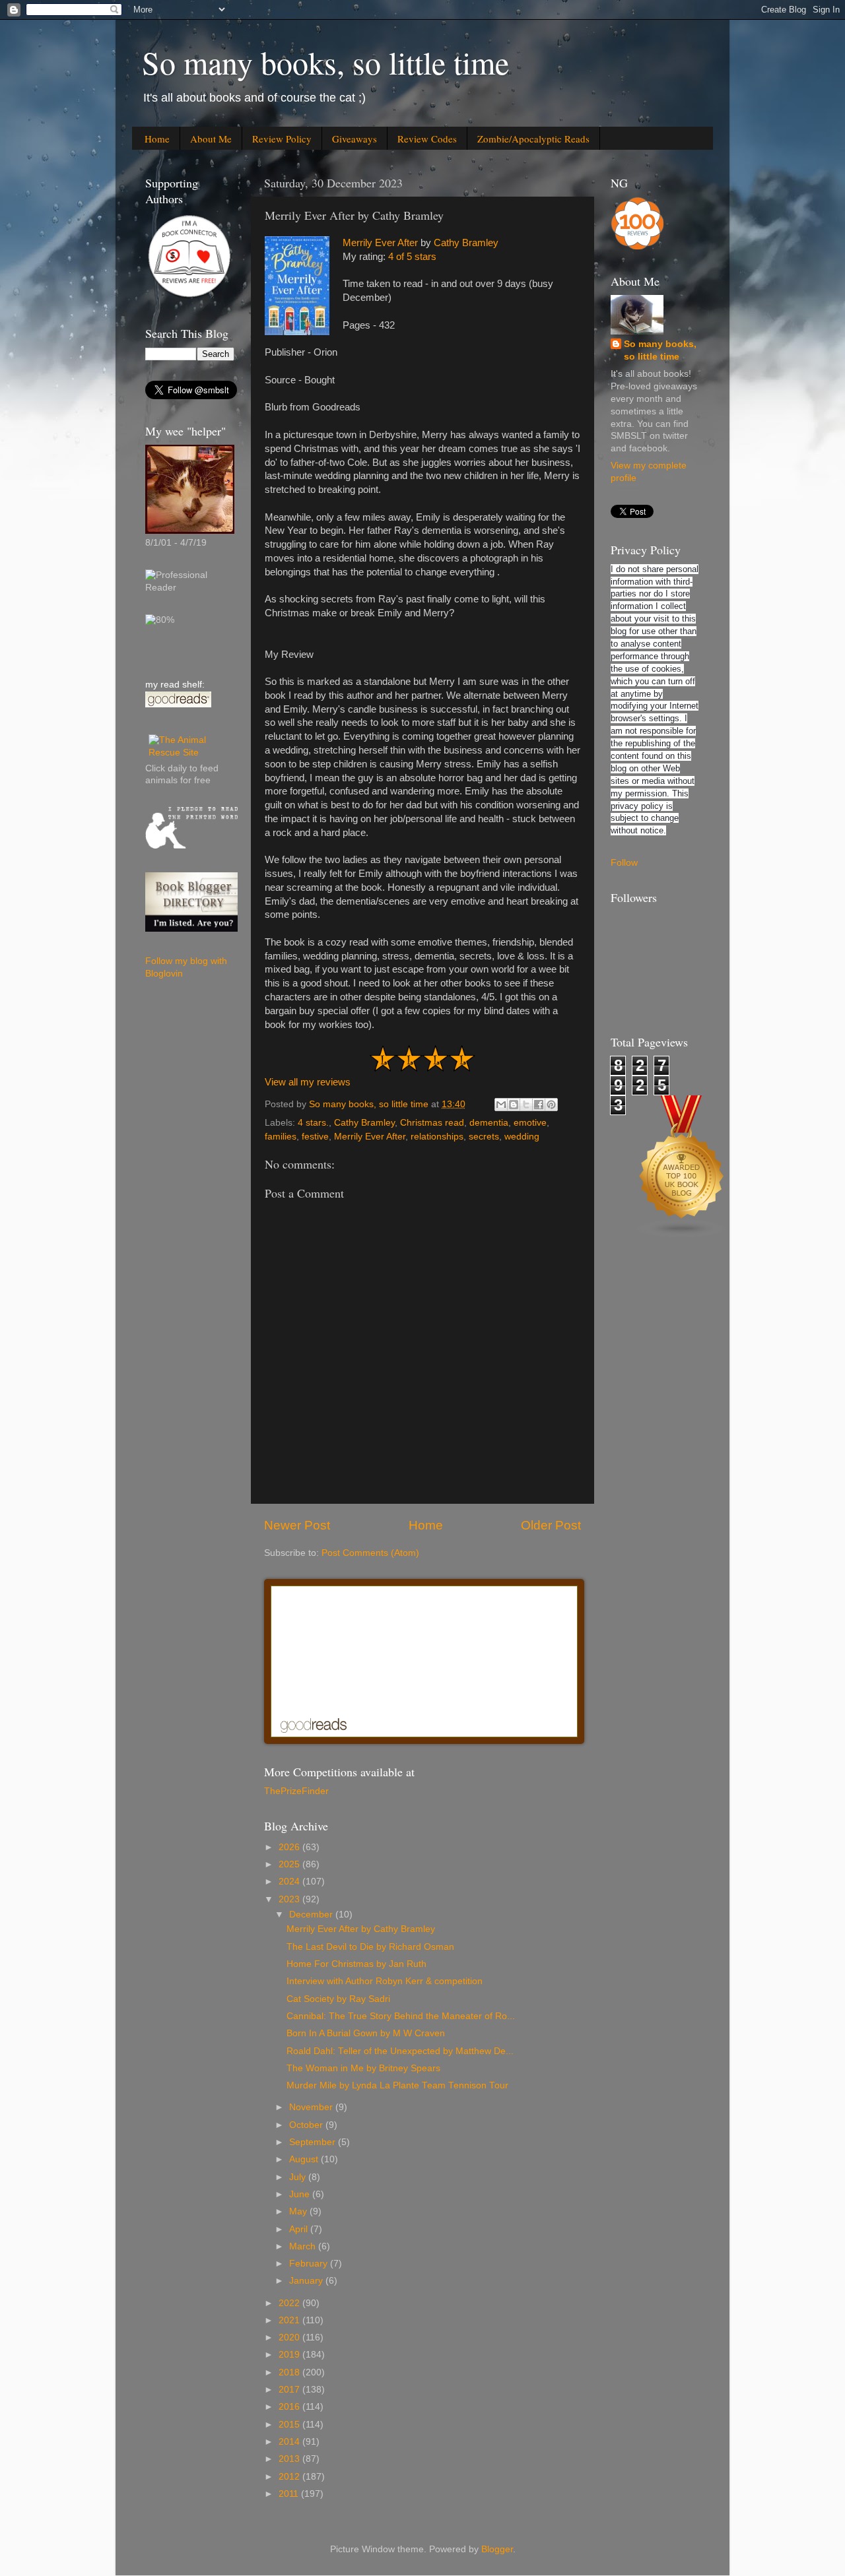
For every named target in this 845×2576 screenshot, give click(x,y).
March (304, 2246)
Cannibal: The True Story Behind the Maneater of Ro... (401, 2016)
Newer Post (297, 1525)
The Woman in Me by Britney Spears (363, 2068)
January (307, 2281)
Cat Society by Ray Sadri (338, 1999)
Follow (624, 863)
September (314, 2142)
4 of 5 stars (412, 257)
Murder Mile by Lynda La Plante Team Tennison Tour (397, 2085)
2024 (290, 1882)
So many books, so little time (325, 62)
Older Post (551, 1525)
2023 (290, 1899)
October (307, 2125)
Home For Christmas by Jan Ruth (356, 1964)
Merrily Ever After (380, 243)
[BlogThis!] (514, 1105)
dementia (489, 1123)
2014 (290, 2442)
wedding (522, 1137)
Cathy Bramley (466, 243)
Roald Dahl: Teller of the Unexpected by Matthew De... (400, 2051)
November (312, 2107)
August (305, 2159)
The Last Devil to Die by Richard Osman (370, 1947)
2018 (290, 2372)
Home (157, 139)
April (300, 2229)
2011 (290, 2494)
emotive (530, 1123)
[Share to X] (526, 1105)
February (310, 2264)
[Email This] (501, 1105)
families (281, 1137)
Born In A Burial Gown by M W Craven (366, 2033)
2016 (290, 2407)
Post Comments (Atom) (370, 1553)
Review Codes (427, 139)
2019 (290, 2355)
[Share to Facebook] (539, 1105)
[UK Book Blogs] (682, 1235)
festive (315, 1137)
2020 (290, 2337)
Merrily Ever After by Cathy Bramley (361, 1929)
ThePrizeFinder (296, 1791)
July (299, 2177)
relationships (437, 1137)
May (299, 2211)
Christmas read (432, 1123)
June (301, 2194)
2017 (290, 2390)
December (312, 1915)
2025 (290, 1864)
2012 (290, 2477)
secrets (484, 1137)
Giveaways (355, 139)
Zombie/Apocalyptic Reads (533, 139)
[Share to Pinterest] (551, 1105)
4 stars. (313, 1123)
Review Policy (282, 139)
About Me (211, 139)
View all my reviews (308, 1082)
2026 (290, 1847)
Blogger (497, 2549)
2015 (290, 2425)
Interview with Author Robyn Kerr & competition (385, 1981)
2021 (290, 2320)
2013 (290, 2459)
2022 (290, 2303)
